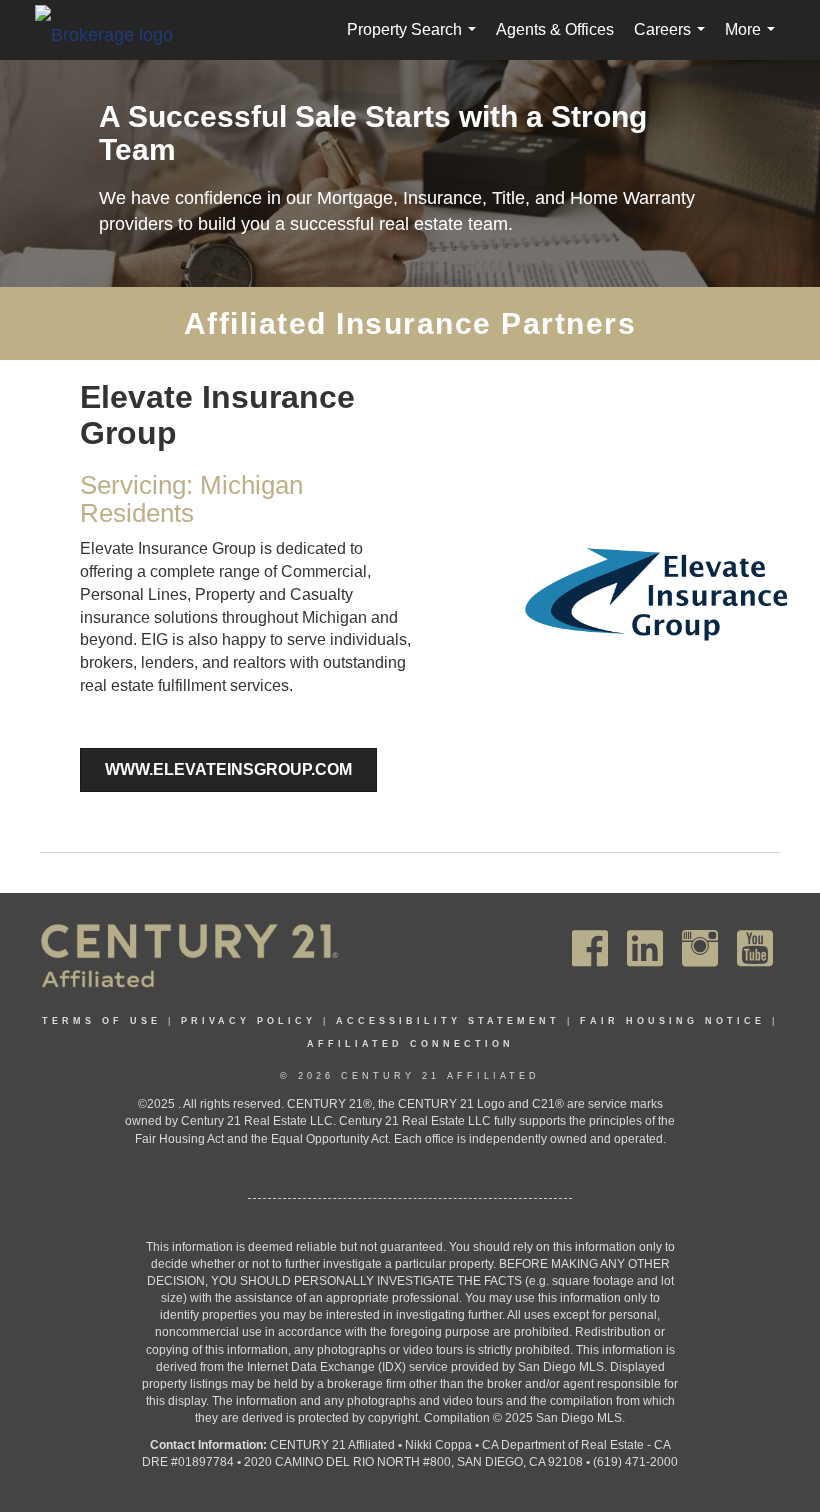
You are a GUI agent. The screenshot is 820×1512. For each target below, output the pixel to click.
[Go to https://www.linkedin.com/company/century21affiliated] (645, 948)
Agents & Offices (555, 29)
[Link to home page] (114, 34)
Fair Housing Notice (672, 1021)
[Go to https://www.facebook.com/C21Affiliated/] (590, 948)
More (754, 40)
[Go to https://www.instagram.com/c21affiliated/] (700, 948)
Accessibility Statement (448, 1021)
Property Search (415, 40)
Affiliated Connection (410, 1044)
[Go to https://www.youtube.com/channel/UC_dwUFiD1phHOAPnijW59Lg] (755, 948)
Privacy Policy (248, 1021)
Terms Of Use (101, 1021)
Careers (673, 40)
